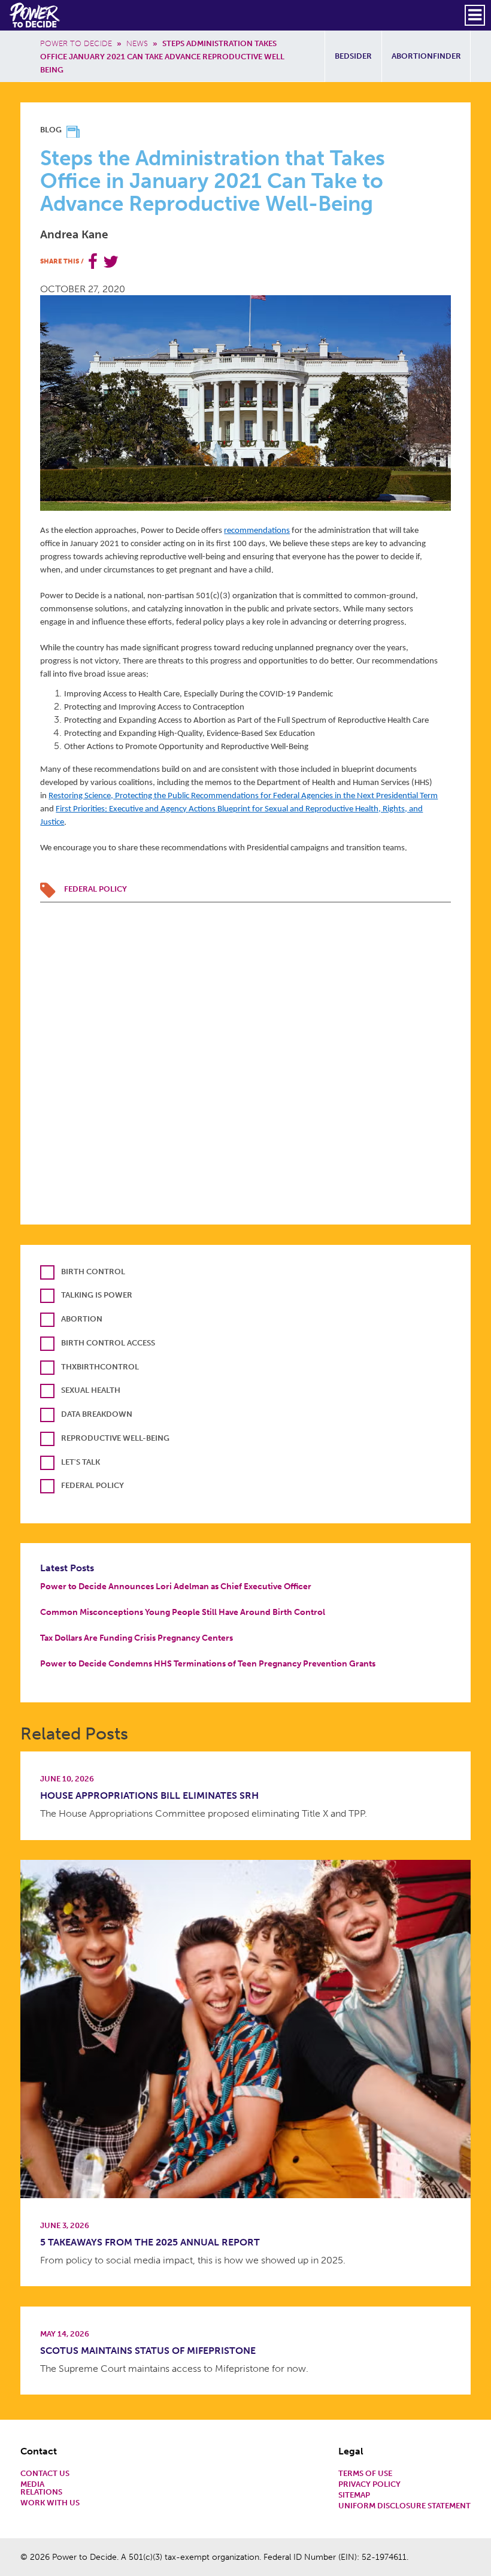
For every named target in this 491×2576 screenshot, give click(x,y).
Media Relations (41, 2489)
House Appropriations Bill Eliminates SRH (149, 1795)
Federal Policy (96, 889)
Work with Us (50, 2503)
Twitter (111, 262)
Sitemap (354, 2495)
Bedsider (353, 56)
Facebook (93, 262)
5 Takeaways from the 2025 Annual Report (150, 2242)
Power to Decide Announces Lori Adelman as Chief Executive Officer (176, 1586)
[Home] (36, 15)
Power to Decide (76, 43)
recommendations (257, 531)
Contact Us (45, 2474)
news (137, 43)
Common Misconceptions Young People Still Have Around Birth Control (183, 1612)
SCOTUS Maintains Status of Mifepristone (148, 2351)
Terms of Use (365, 2474)
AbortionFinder (426, 56)
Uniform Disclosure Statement (404, 2506)
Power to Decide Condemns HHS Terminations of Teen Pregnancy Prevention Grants (208, 1663)
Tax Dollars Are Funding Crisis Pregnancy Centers (137, 1638)
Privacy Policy (369, 2485)
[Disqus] (245, 1052)
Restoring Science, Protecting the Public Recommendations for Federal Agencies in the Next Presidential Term (243, 796)
